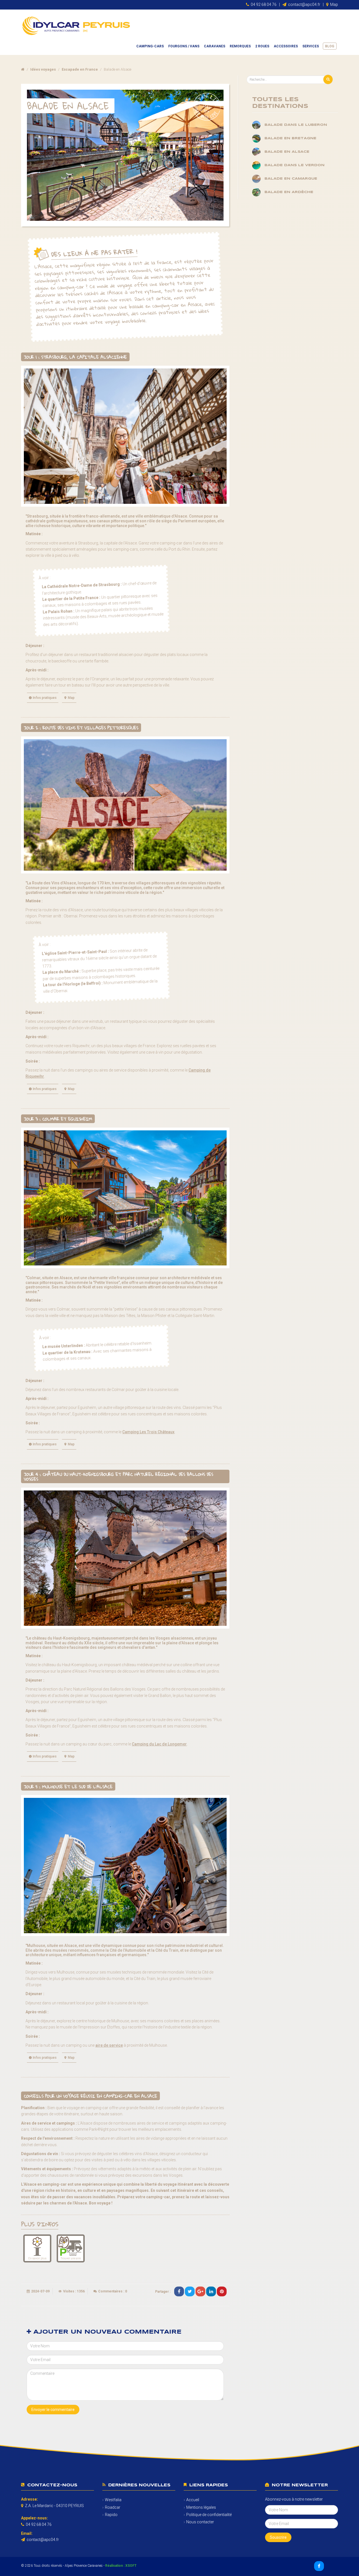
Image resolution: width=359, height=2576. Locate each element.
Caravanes (215, 46)
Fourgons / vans (184, 46)
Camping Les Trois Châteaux (148, 1432)
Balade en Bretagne (290, 138)
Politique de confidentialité (209, 2515)
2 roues (262, 46)
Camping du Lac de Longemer (159, 1744)
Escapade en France (80, 69)
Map (334, 4)
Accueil (193, 2500)
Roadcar (113, 2507)
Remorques (240, 46)
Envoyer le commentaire (53, 2410)
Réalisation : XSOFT (121, 2566)
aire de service (109, 2045)
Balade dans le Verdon (294, 165)
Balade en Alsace (287, 152)
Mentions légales (201, 2507)
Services (311, 46)
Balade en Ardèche (289, 192)
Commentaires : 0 (113, 2291)
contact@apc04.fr (304, 4)
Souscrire (278, 2537)
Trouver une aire (71, 2258)
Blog (330, 46)
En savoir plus (37, 2258)
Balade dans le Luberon (296, 125)
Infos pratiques (45, 698)
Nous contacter (200, 2522)
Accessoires (286, 46)
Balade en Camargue (291, 179)
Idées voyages (43, 69)
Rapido (111, 2515)
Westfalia (113, 2500)
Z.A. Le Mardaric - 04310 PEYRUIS (54, 2506)
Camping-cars (150, 46)
